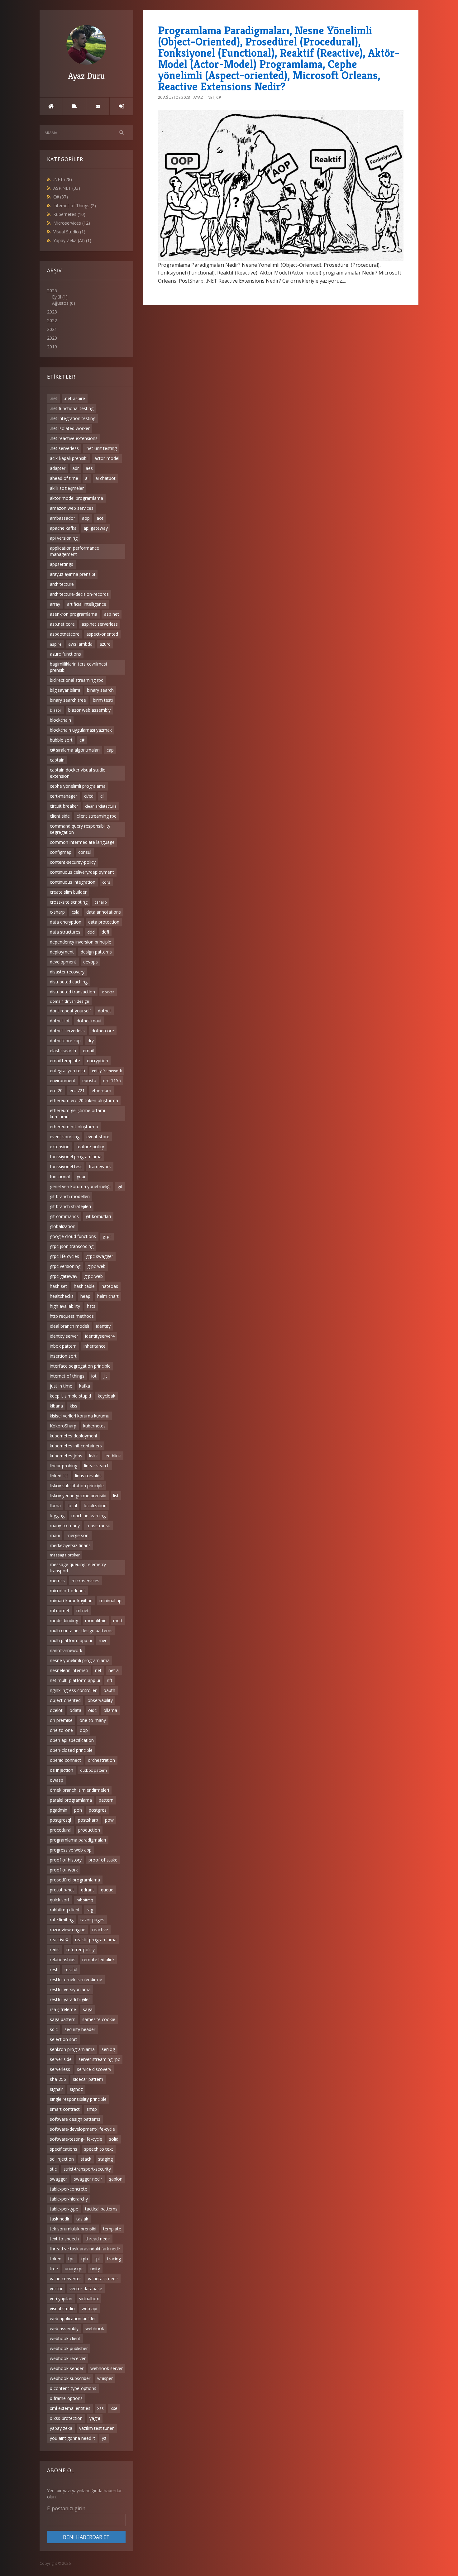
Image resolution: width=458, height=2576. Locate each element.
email (88, 1051)
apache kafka (63, 528)
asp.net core (62, 624)
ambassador (62, 518)
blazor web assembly (89, 710)
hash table (84, 1286)
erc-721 (77, 1090)
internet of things (67, 1376)
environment (63, 1080)
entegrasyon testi (67, 1071)
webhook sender (67, 2368)
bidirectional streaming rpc (76, 680)
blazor (56, 710)
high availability (65, 1306)
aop (86, 518)
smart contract (65, 2109)
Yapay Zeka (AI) (72, 240)
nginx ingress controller (73, 1690)
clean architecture (101, 806)
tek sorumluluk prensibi (73, 2229)
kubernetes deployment (74, 1436)
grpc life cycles (64, 1256)
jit (105, 1376)
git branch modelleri (70, 1196)
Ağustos (60, 303)
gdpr (81, 1176)
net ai (114, 1670)
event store (98, 1137)
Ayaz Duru (86, 76)
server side (61, 2059)
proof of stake (103, 1860)
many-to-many (65, 1525)
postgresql (60, 1820)
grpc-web (93, 1276)
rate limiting (62, 1920)
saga (88, 2009)
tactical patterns (101, 2209)
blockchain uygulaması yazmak (81, 730)
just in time (61, 1386)
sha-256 (58, 2079)
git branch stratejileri (70, 1206)
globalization (63, 1226)
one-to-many (93, 1720)
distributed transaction (72, 992)
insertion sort (63, 1356)
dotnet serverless (67, 1031)
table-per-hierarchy (69, 2199)
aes (89, 468)
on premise (61, 1720)
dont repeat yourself (70, 1011)
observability (100, 1700)
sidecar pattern (88, 2079)
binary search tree (68, 700)
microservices (86, 1581)
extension (60, 1147)
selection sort (64, 2039)
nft (110, 1680)
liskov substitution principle (77, 1486)
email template (65, 1061)
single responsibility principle (78, 2099)
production (89, 1830)
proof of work (64, 1870)
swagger (58, 2179)
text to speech (64, 2239)
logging (57, 1515)
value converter (65, 2279)
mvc (103, 1640)
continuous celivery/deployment (82, 872)
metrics (57, 1581)
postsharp (88, 1820)
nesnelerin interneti (69, 1670)
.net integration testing (73, 418)
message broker (65, 1555)
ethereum (101, 1090)
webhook (95, 2328)
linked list (59, 1476)
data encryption (66, 922)
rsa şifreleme (63, 2009)
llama (55, 1505)
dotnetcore (103, 1031)
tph (85, 2259)
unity (95, 2269)
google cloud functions (73, 1236)
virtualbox (89, 2299)
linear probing (64, 1466)
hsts (91, 1306)
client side (60, 816)
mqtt (118, 1620)
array (55, 604)
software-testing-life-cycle (76, 2139)
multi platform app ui (71, 1640)
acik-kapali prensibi (69, 458)
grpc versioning (65, 1266)
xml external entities (70, 2408)
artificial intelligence (87, 604)
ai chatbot (105, 478)
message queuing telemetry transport (78, 1568)
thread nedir (98, 2239)
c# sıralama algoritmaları (75, 750)
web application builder (73, 2318)
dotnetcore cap (65, 1041)
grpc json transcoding (72, 1246)
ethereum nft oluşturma (74, 1127)
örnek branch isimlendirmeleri (79, 1790)
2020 (52, 338)
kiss (74, 1406)
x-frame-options (66, 2398)
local (72, 1505)
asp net (112, 614)
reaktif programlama (96, 1940)
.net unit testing (101, 448)
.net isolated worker (70, 428)
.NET (63, 179)
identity (103, 1326)
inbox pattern (63, 1346)
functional (60, 1176)
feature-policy (90, 1147)
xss (100, 2408)
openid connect (65, 1760)
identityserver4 (100, 1336)
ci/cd (89, 796)
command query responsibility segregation (80, 829)
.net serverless (64, 448)
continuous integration (73, 882)
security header (80, 2029)
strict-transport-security (87, 2169)
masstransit (98, 1525)
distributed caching (69, 982)
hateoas (110, 1286)
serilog (108, 2049)
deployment (62, 952)
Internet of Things (75, 206)
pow (109, 1820)
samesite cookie (99, 2019)
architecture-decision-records (79, 594)
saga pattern (63, 2019)
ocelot (56, 1710)
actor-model (107, 458)
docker (108, 992)
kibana (56, 1406)
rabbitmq (85, 1900)
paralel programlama (71, 1800)
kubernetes (94, 1426)
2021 (52, 329)
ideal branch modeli (69, 1326)
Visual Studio (69, 232)
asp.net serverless (100, 624)
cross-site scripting (69, 902)
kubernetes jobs (66, 1456)
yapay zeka (61, 2428)
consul (85, 852)
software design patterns (75, 2119)
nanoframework (66, 1650)
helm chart (108, 1296)
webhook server (107, 2368)
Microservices (72, 223)
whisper (105, 2378)
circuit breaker (64, 806)
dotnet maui (89, 1021)
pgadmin (59, 1810)
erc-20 (56, 1090)
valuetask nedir (103, 2279)
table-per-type (64, 2209)
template (112, 2229)
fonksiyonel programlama (76, 1157)
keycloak (107, 1396)
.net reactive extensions (74, 438)
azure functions (65, 654)
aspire (56, 644)
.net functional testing (72, 408)
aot (100, 518)
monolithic (96, 1620)
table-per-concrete (69, 2189)
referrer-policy (81, 1950)
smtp (92, 2109)
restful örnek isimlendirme (76, 1979)
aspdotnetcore (65, 634)
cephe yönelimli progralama (78, 786)
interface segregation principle (80, 1366)
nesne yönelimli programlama (80, 1660)
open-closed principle (71, 1750)
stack (86, 2159)
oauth (109, 1690)
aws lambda (80, 644)
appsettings (62, 564)
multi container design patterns (81, 1630)
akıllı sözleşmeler (67, 488)
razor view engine (68, 1930)
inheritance (95, 1346)
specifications (64, 2149)
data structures (65, 932)
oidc (92, 1710)
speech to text (99, 2149)
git (120, 1186)
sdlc (54, 2029)
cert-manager (64, 796)
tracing (114, 2259)
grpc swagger (100, 1256)
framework (100, 1166)
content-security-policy (73, 862)
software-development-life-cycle (82, 2129)
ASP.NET (67, 188)
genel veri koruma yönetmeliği (80, 1186)
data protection (104, 922)
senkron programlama (72, 2049)
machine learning (88, 1515)
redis (55, 1950)
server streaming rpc (99, 2059)
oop (84, 1730)
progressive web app (71, 1850)
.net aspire (75, 398)
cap (110, 750)
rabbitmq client (65, 1910)
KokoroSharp (63, 1426)
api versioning (64, 538)
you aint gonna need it (72, 2438)
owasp (57, 1780)
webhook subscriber (70, 2378)
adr (76, 468)
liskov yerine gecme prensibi (78, 1496)
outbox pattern (93, 1770)
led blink (113, 1456)
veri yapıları (61, 2299)
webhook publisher (69, 2348)
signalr (56, 2089)
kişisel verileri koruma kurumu (80, 1416)
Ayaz (198, 97)
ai (87, 478)
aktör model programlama (76, 498)
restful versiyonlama (70, 1989)
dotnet (105, 1011)
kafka (85, 1386)
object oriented (65, 1700)
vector (56, 2289)
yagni (95, 2418)
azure (105, 644)
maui (55, 1535)
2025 (61, 297)
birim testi (103, 700)
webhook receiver (68, 2358)
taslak (82, 2219)
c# (82, 740)
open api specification (72, 1740)
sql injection (62, 2159)
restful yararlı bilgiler (70, 1999)
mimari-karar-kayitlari (71, 1601)
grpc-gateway (64, 1276)
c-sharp (57, 912)
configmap (61, 852)
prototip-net (62, 1890)
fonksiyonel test (66, 1166)
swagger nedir (88, 2179)
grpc (107, 1236)
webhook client (65, 2338)
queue (107, 1890)
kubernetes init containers (76, 1446)
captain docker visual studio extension (78, 773)
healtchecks (62, 1296)
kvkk (93, 1456)
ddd (91, 932)
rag (90, 1910)
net (98, 1670)
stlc (53, 2169)
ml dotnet (60, 1611)
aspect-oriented (102, 634)
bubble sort (61, 740)
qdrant (88, 1890)
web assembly (64, 2328)
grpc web (96, 1266)
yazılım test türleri (97, 2428)
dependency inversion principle (81, 942)
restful (71, 1969)
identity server (64, 1336)
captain (57, 760)
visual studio (62, 2308)
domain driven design (69, 1001)
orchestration (101, 1760)
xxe (114, 2408)
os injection (62, 1770)
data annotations (104, 912)
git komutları (98, 1216)
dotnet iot (60, 1021)
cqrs (106, 882)
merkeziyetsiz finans (70, 1545)
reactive (100, 1930)
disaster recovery (67, 972)
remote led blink (98, 1959)
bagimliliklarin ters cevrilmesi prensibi (78, 667)
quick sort (60, 1900)
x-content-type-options (73, 2388)
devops (91, 962)
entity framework (107, 1071)
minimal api (111, 1601)
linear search (97, 1466)
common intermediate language (82, 842)
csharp (101, 902)
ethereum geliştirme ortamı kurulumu (77, 1114)
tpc (71, 2259)
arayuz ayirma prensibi (72, 574)
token (56, 2259)
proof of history (66, 1860)
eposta (89, 1080)
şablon (116, 2179)
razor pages (92, 1920)
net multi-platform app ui (75, 1680)
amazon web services (72, 508)
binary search (100, 690)
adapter (58, 468)
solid (114, 2139)
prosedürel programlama (75, 1880)
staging (105, 2159)
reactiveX (59, 1940)
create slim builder (68, 892)
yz (104, 2438)
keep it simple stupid (70, 1396)
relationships (63, 1959)
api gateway (96, 528)
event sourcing (65, 1137)
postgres (98, 1810)
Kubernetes (69, 214)
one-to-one (61, 1730)
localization (95, 1505)
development (63, 962)
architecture (62, 584)
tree (54, 2269)
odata (75, 1710)
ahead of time (64, 478)
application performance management (74, 551)
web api (89, 2308)
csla (76, 912)
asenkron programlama (74, 614)
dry (91, 1041)
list (116, 1496)
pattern (106, 1800)
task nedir (60, 2219)
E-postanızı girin (66, 2508)
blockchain (60, 720)
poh (78, 1810)
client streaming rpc (96, 816)
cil (102, 796)
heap (85, 1296)
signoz (76, 2089)
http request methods (72, 1316)
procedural (61, 1830)
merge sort (78, 1535)
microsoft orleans (68, 1591)
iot (94, 1376)
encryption (98, 1061)
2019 (52, 347)
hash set (58, 1286)
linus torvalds (88, 1476)
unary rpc (74, 2269)
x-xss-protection (66, 2418)
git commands (64, 1216)
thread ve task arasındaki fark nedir (85, 2249)
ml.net (83, 1611)
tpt (98, 2259)
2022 (52, 320)
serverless (60, 2069)
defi (105, 932)
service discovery (94, 2069)
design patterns (96, 952)
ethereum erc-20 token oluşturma (84, 1100)
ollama (110, 1710)
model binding (64, 1620)
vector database (86, 2289)
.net (54, 398)
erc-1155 (112, 1080)
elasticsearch (63, 1051)
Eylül (57, 297)
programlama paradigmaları (78, 1840)
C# (61, 197)
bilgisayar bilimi (65, 690)
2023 (52, 312)
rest (54, 1969)
